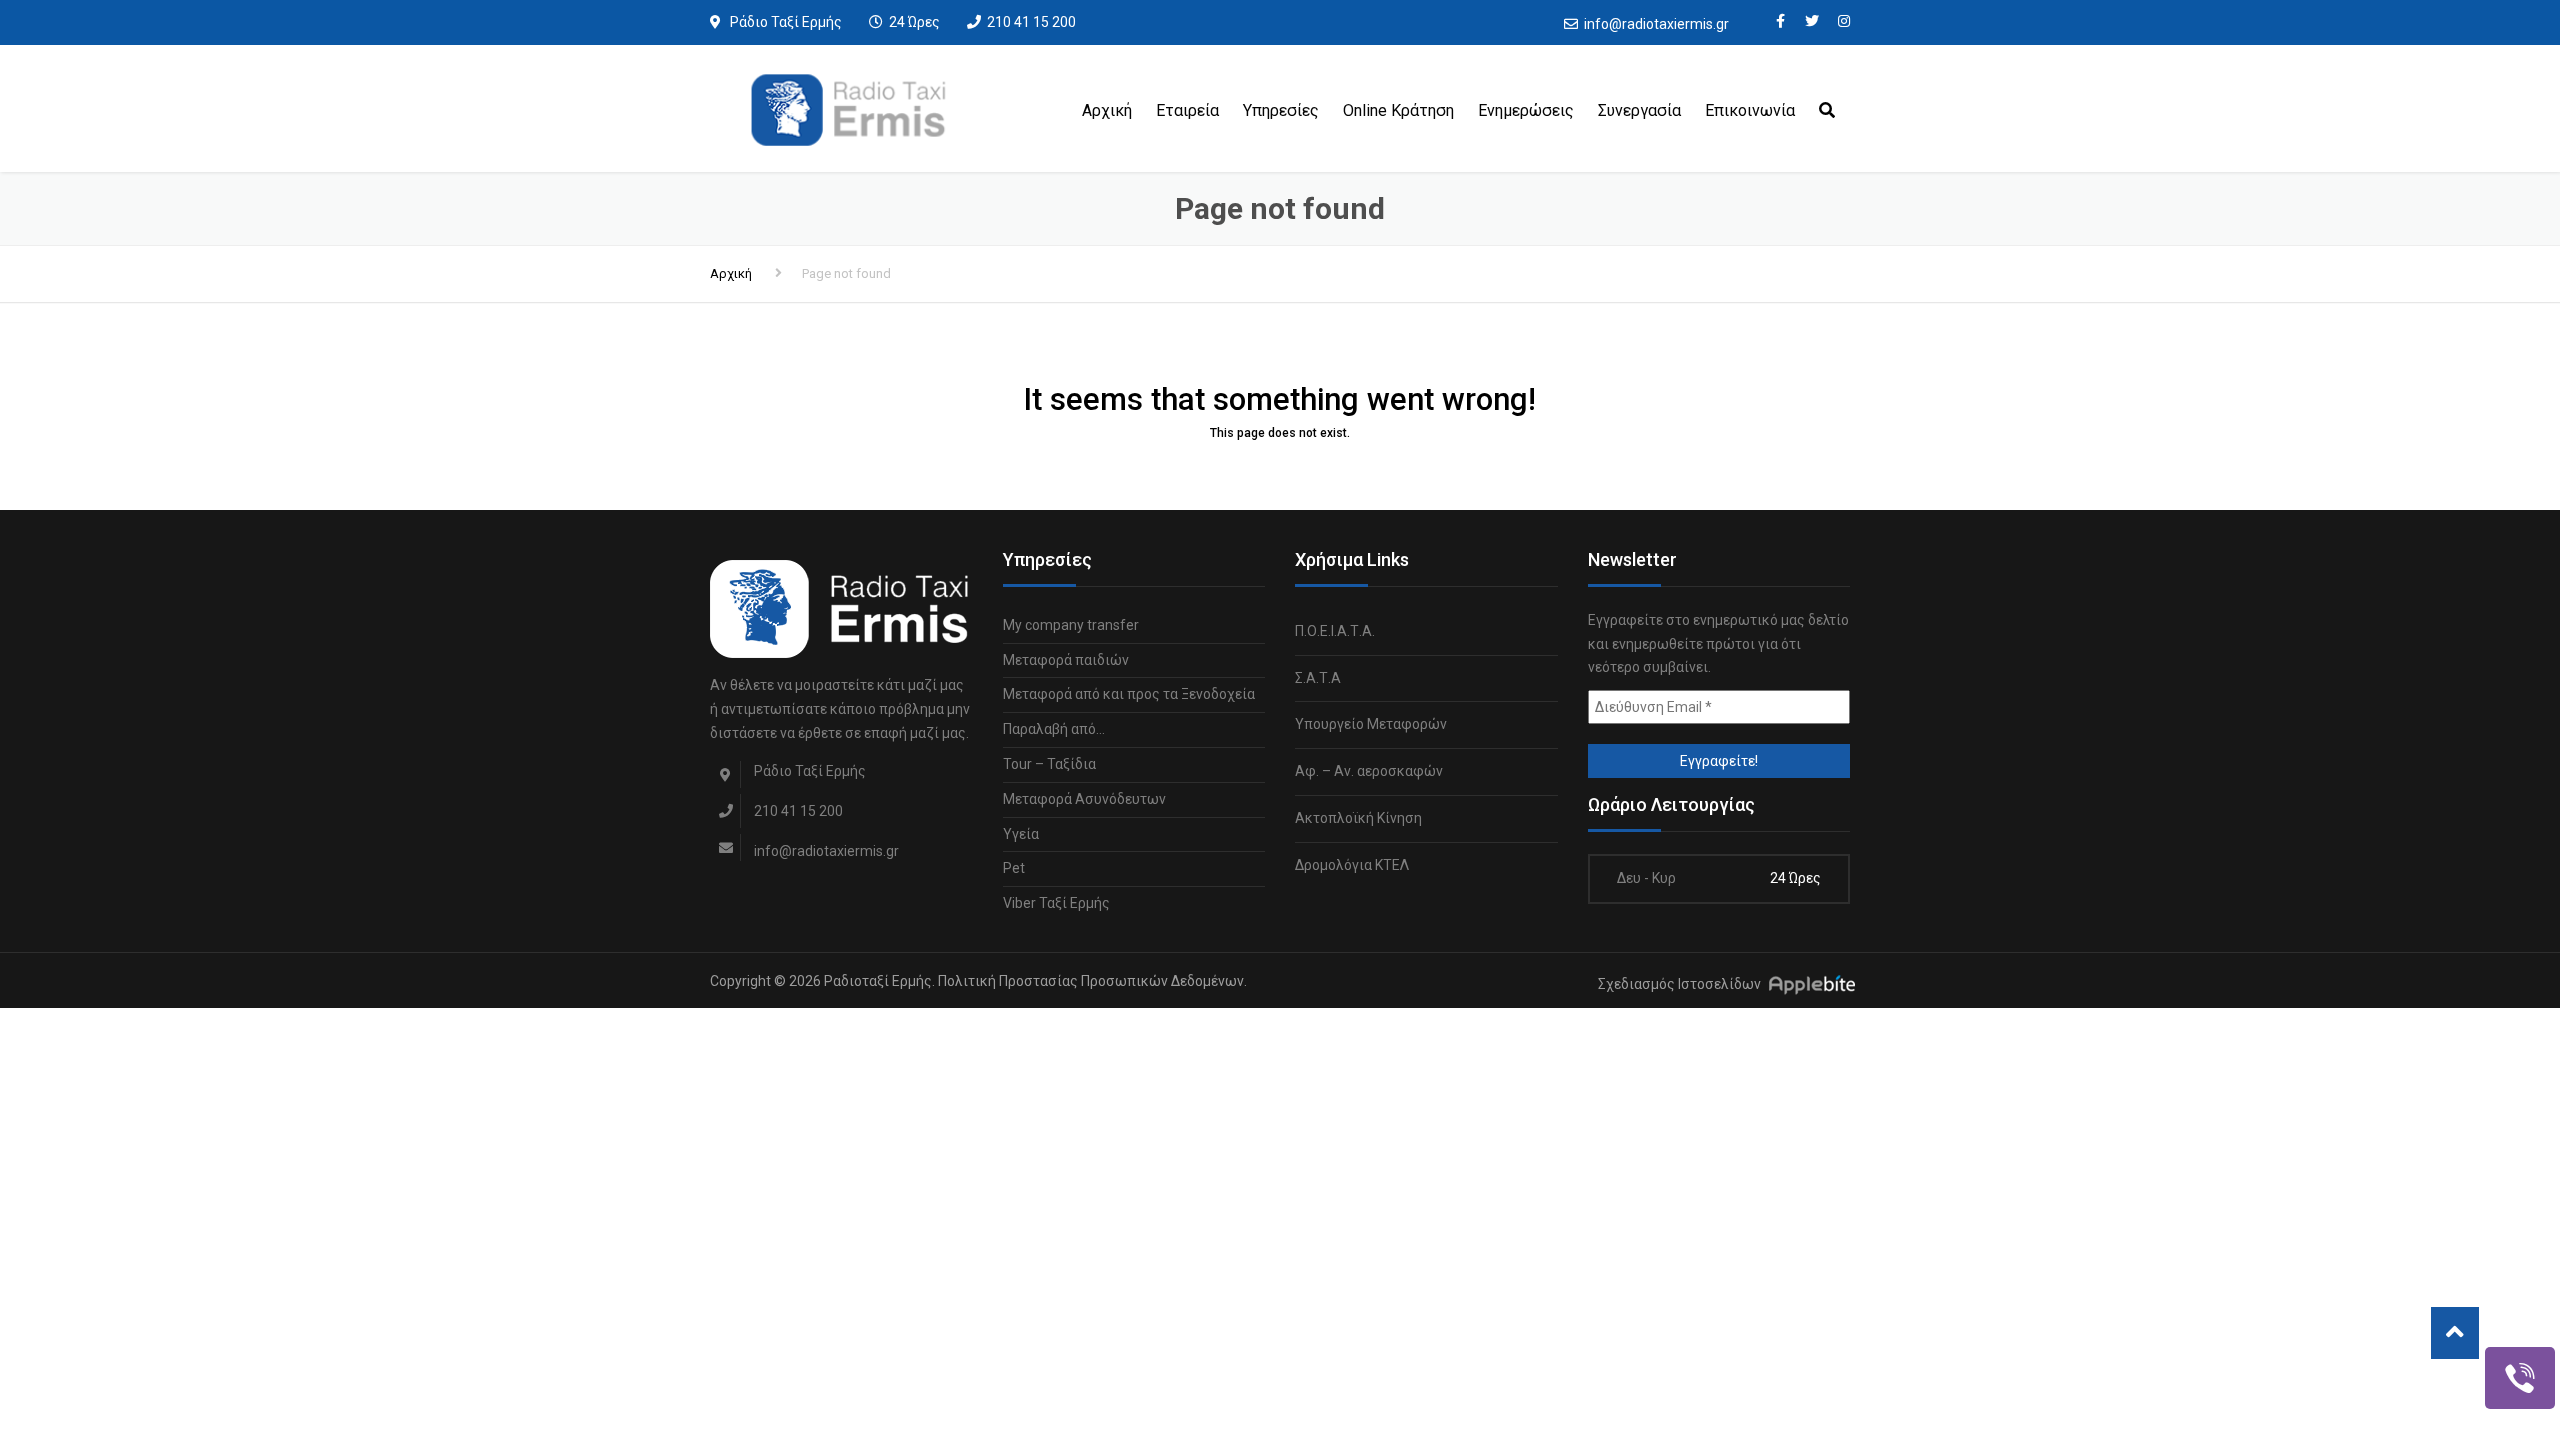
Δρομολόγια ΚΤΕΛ (1352, 865)
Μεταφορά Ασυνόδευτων (1084, 799)
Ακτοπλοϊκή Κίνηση (1358, 818)
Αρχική (1107, 110)
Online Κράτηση (1398, 110)
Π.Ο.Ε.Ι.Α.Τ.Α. (1335, 631)
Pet (1014, 868)
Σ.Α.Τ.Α (1318, 678)
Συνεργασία (1639, 110)
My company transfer (1071, 625)
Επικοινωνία (1750, 110)
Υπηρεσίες (1281, 110)
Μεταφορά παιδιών (1066, 660)
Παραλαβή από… (1054, 729)
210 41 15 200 (1031, 22)
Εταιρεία (1187, 110)
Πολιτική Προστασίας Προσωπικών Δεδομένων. (1092, 981)
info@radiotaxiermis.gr (1656, 24)
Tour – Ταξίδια (1049, 764)
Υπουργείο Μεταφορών (1371, 724)
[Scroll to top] (2455, 1333)
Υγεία (1021, 834)
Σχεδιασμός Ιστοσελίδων (1679, 984)
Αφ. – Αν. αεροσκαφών (1369, 771)
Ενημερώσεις (1526, 110)
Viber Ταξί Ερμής (1056, 903)
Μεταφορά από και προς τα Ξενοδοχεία (1129, 694)
